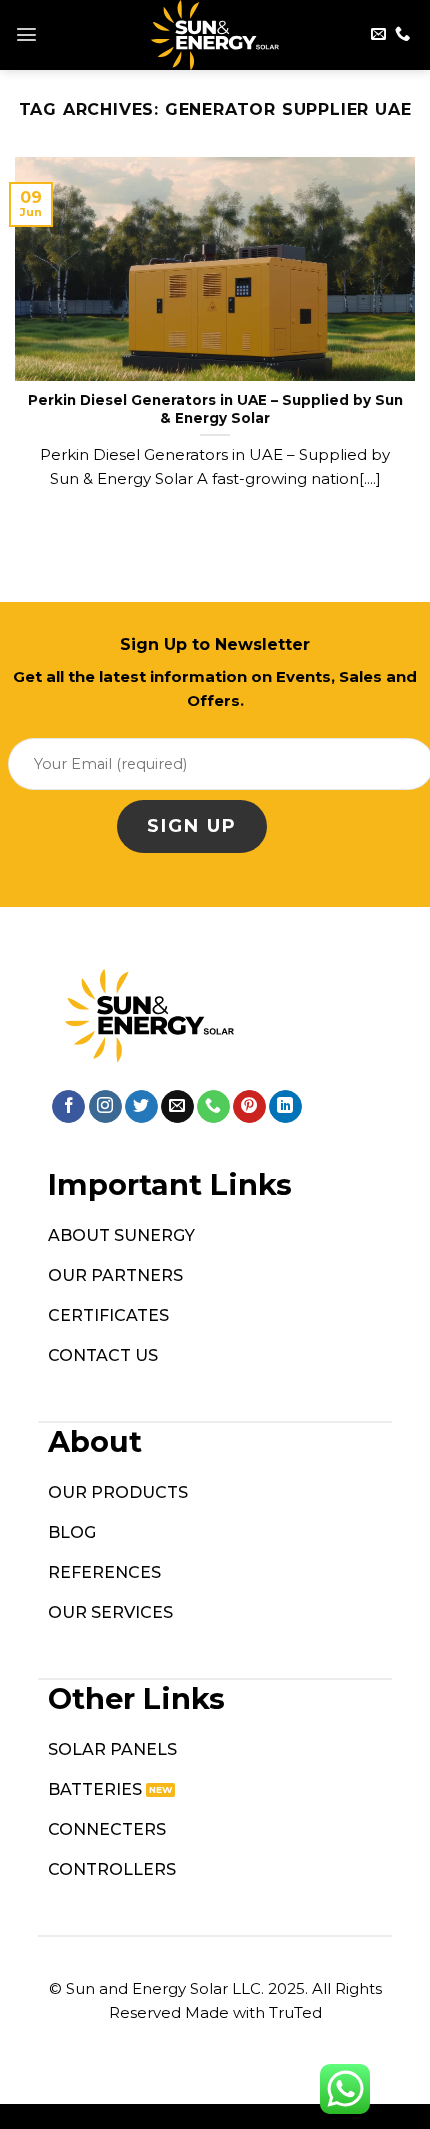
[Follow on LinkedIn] (285, 1107)
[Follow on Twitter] (141, 1107)
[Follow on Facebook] (68, 1107)
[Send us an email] (378, 34)
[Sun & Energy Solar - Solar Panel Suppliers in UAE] (215, 35)
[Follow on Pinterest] (249, 1107)
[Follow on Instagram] (105, 1107)
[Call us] (402, 34)
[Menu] (26, 34)
